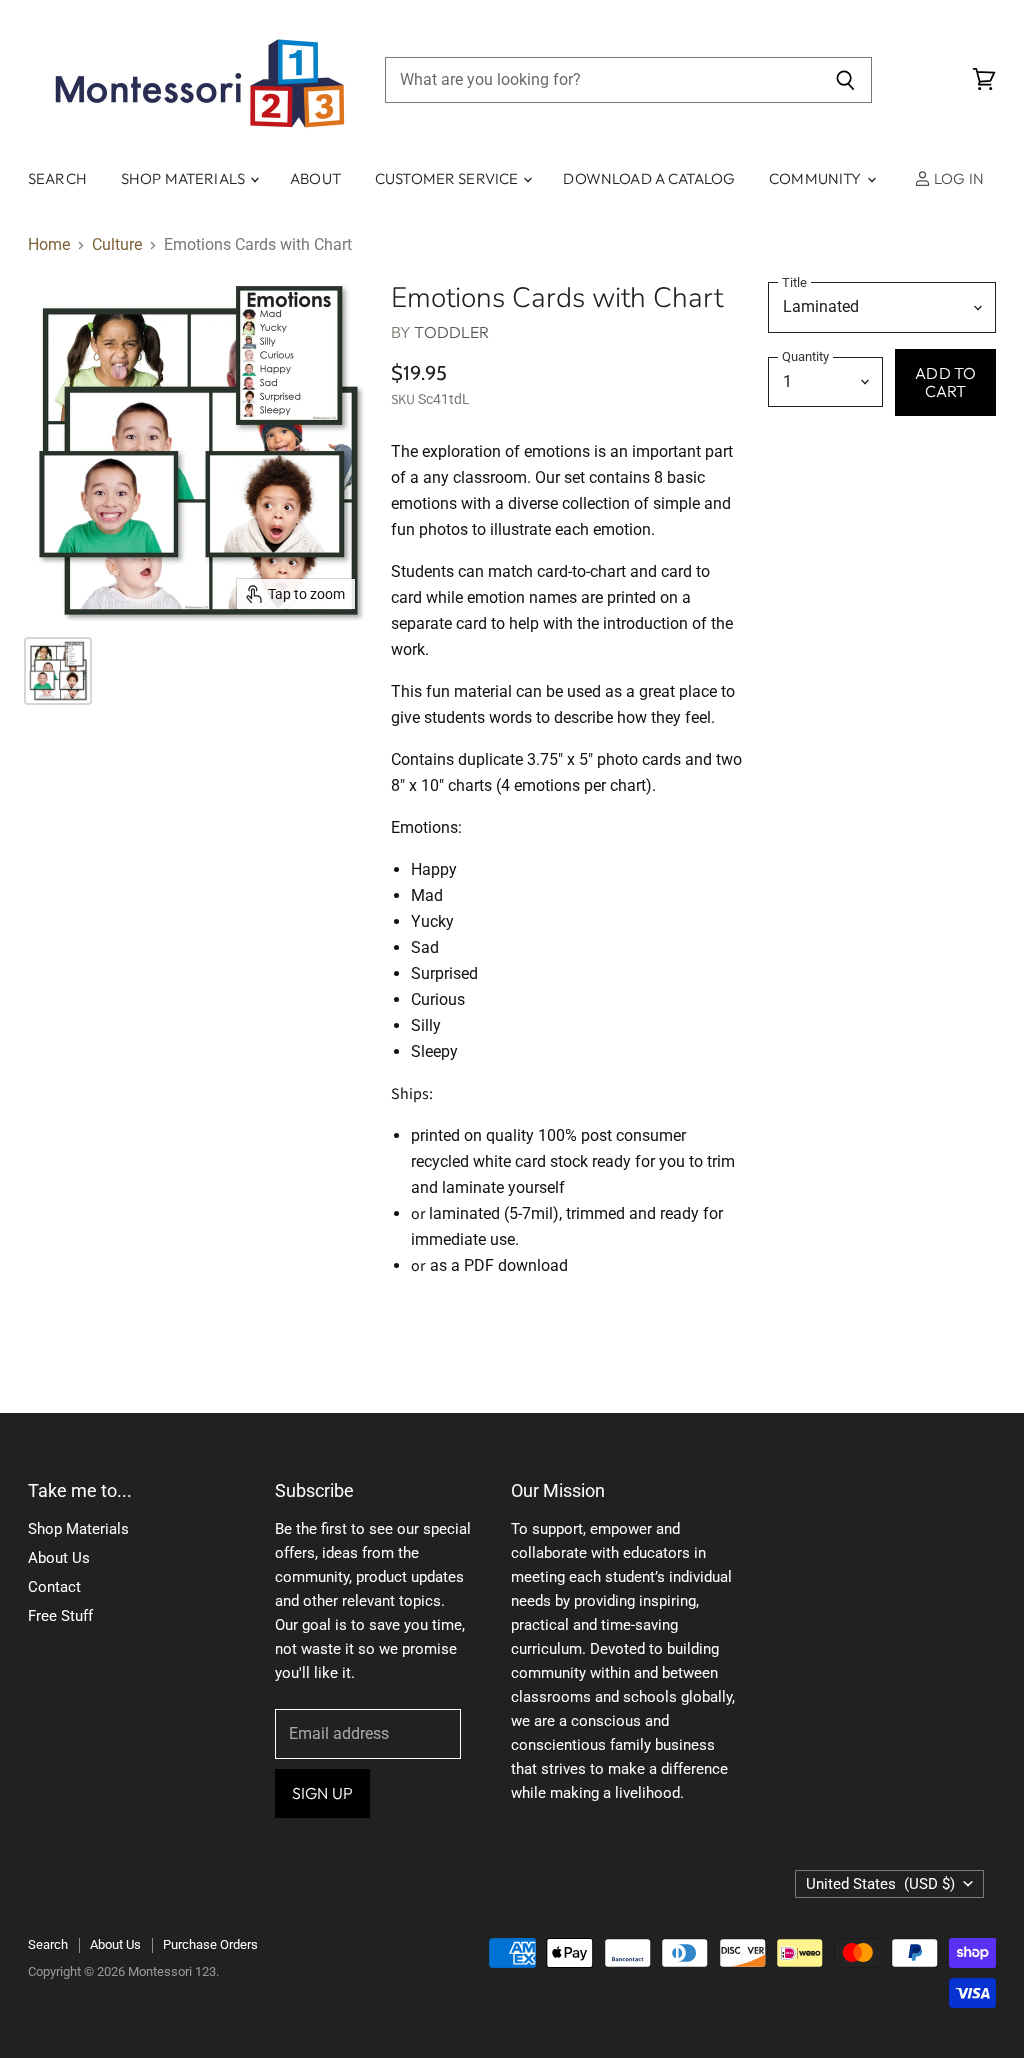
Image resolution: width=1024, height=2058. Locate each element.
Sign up (322, 1793)
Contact (54, 1587)
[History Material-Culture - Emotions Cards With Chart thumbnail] (58, 671)
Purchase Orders (210, 1944)
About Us (59, 1558)
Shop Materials (184, 178)
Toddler (451, 332)
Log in (957, 178)
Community (817, 178)
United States (880, 1884)
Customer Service (448, 178)
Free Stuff (60, 1616)
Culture (117, 245)
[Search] (845, 80)
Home (49, 245)
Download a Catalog (649, 178)
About (315, 178)
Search (57, 178)
